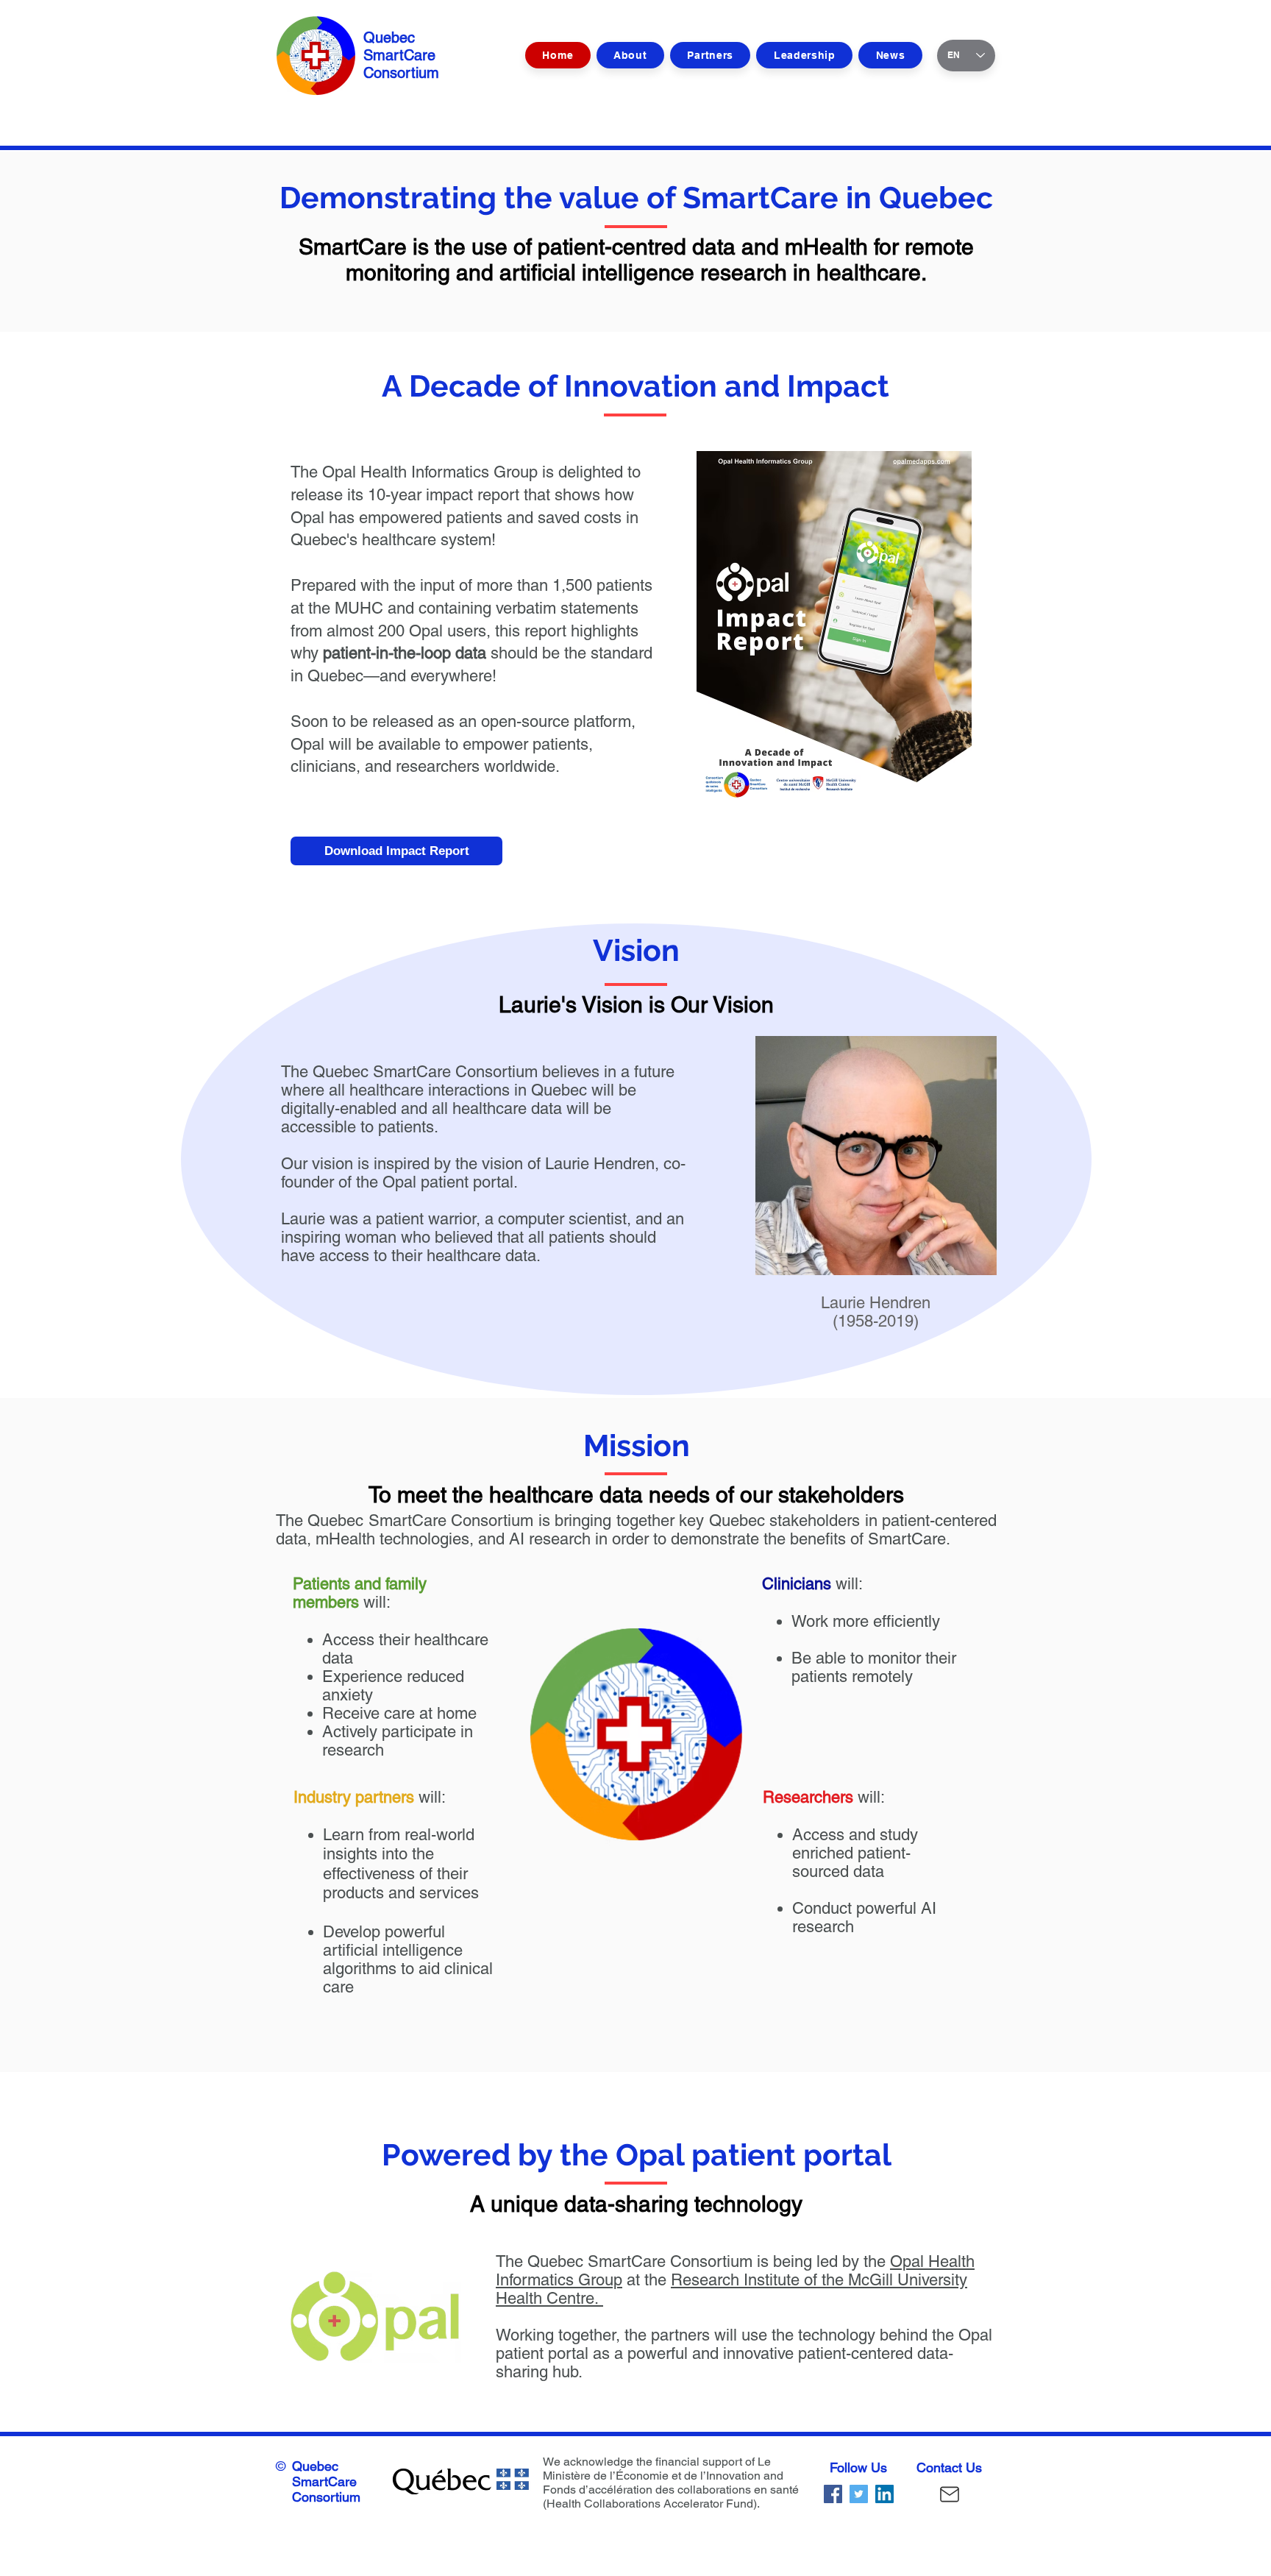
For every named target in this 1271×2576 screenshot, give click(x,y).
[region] (393, 1695)
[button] (804, 55)
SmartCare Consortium (326, 2489)
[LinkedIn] (884, 2494)
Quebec (315, 2466)
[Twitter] (859, 2494)
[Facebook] (833, 2494)
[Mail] (950, 2494)
